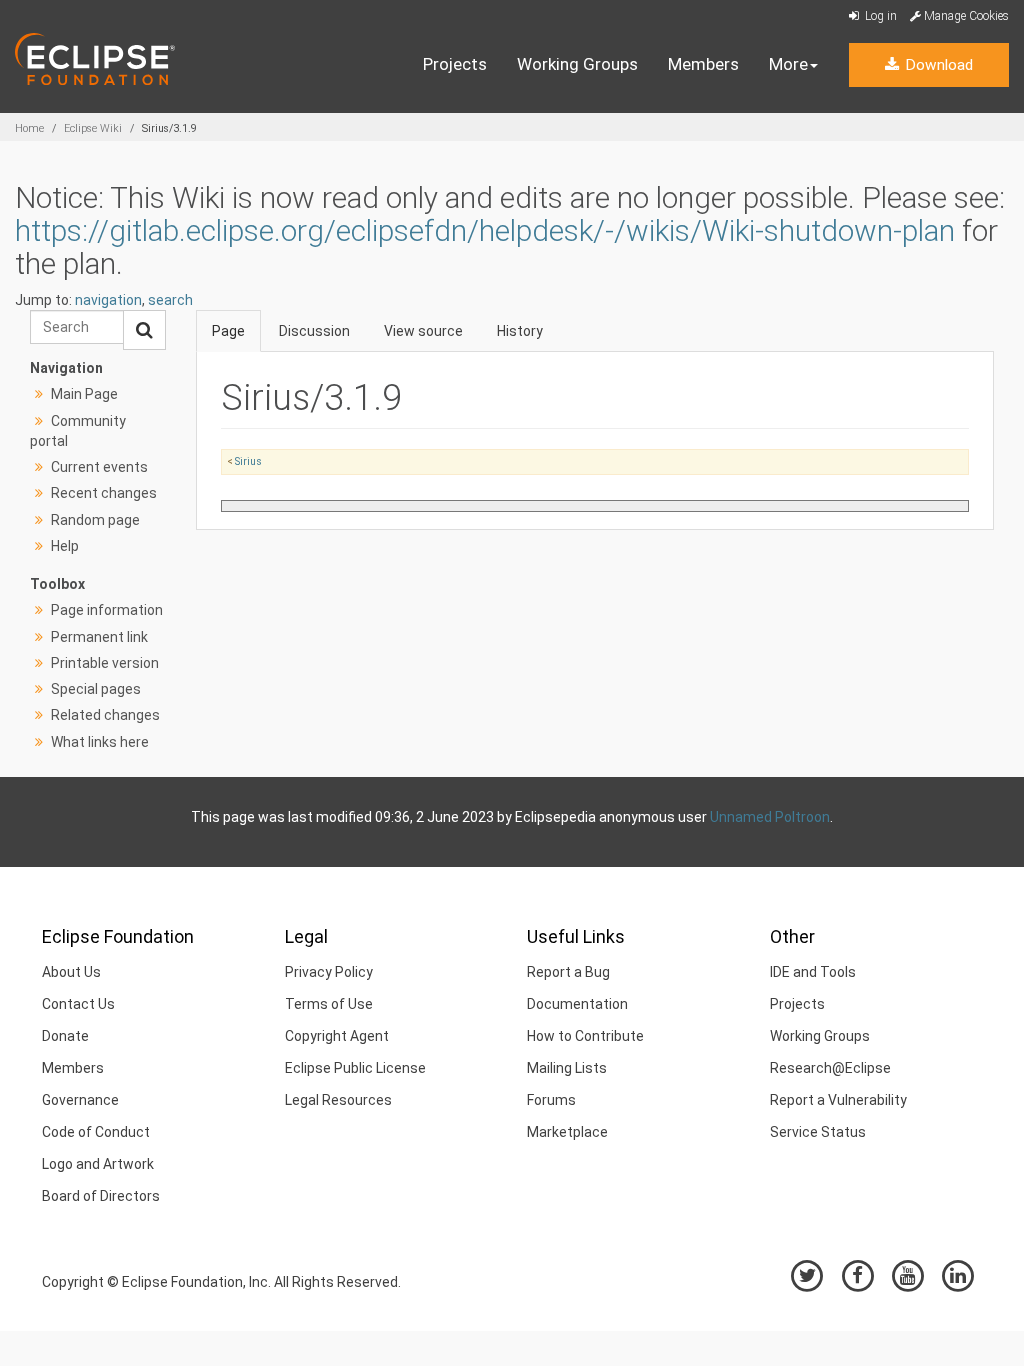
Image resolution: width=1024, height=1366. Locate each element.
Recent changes (104, 493)
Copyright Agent (337, 1036)
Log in (879, 16)
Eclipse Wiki (93, 128)
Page (228, 331)
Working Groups (577, 64)
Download (937, 65)
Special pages (96, 689)
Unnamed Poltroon (770, 817)
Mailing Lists (567, 1068)
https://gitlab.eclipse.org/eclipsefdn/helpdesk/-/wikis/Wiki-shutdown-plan (485, 230)
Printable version (105, 663)
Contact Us (78, 1004)
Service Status (818, 1132)
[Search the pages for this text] (144, 330)
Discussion (314, 331)
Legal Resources (338, 1100)
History (520, 331)
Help (65, 546)
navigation (108, 300)
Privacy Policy (329, 972)
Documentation (577, 1004)
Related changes (105, 715)
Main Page (84, 394)
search (170, 300)
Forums (551, 1100)
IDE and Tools (813, 972)
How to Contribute (585, 1036)
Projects (455, 64)
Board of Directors (101, 1196)
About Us (71, 972)
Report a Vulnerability (838, 1100)
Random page (95, 520)
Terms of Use (329, 1004)
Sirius (248, 461)
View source (423, 331)
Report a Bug (568, 972)
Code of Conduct (96, 1132)
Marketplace (567, 1132)
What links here (100, 742)
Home (29, 128)
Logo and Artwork (98, 1164)
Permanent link (99, 637)
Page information (107, 610)
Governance (80, 1100)
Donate (65, 1036)
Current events (99, 467)
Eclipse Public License (355, 1068)
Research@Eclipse (830, 1068)
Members (703, 64)
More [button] (788, 64)
